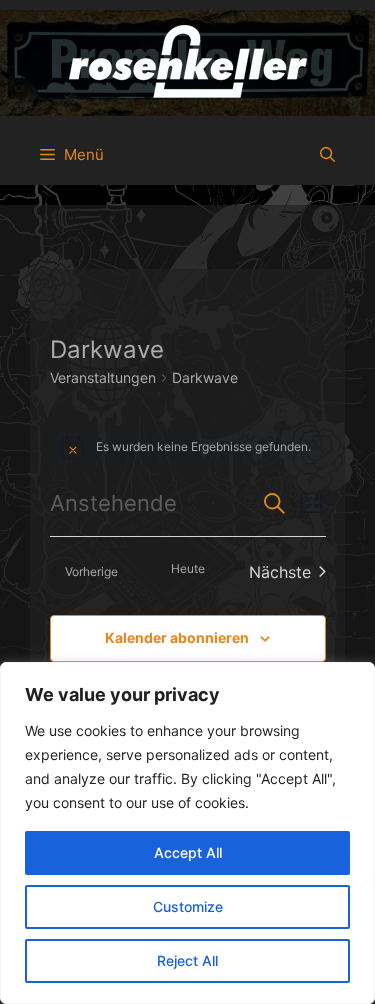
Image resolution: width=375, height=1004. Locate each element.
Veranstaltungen (103, 377)
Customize (188, 906)
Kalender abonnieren (177, 637)
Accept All (188, 852)
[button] (327, 155)
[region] (187, 833)
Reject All (187, 960)
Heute (188, 568)
